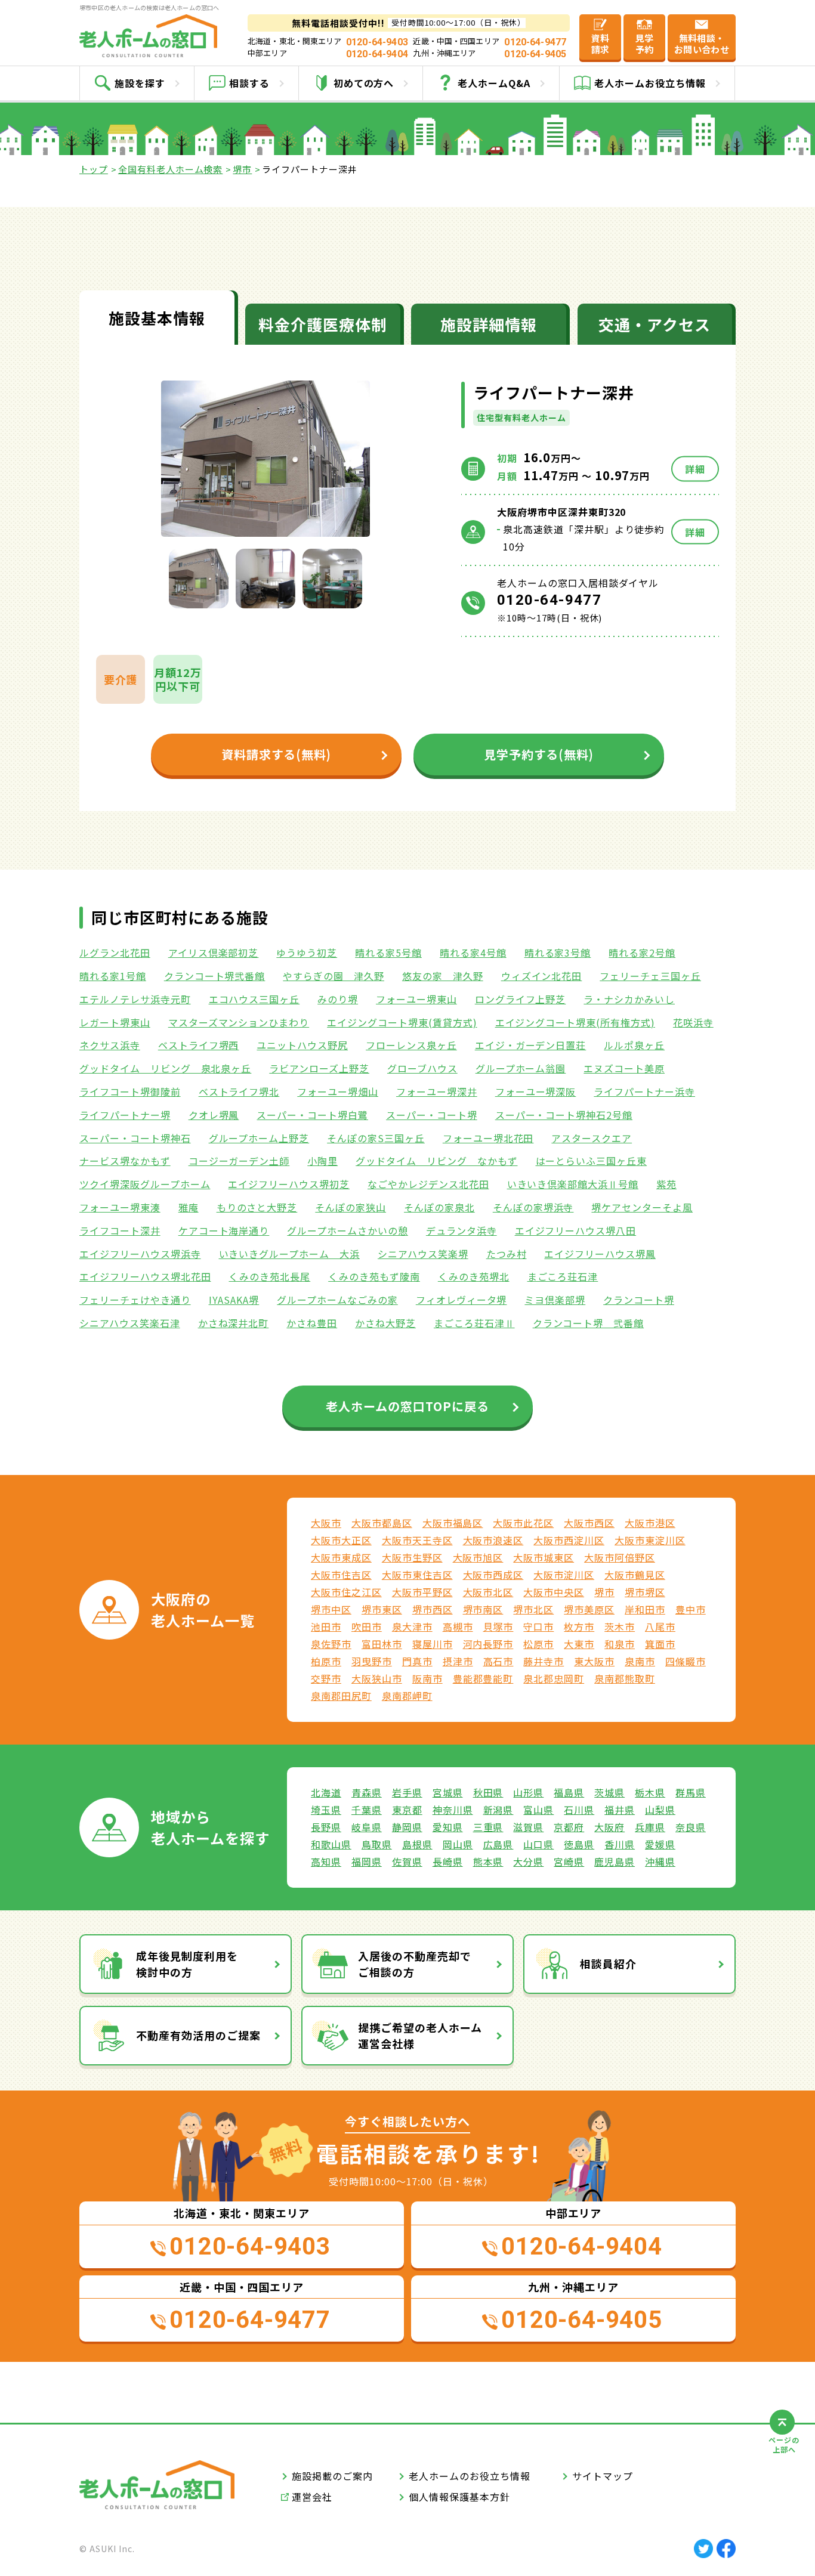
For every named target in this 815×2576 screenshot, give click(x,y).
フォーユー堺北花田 (488, 1138)
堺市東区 (382, 1609)
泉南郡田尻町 (341, 1696)
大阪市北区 (488, 1592)
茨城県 (609, 1792)
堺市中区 (331, 1609)
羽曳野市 (372, 1661)
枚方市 (579, 1626)
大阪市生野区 (412, 1557)
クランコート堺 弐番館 (589, 1323)
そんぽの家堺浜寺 (533, 1207)
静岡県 (407, 1827)
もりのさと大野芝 (257, 1207)
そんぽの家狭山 (351, 1207)
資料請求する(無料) (277, 754)
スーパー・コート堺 (432, 1115)
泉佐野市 (331, 1644)
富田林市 (382, 1644)
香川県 (620, 1844)
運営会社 (312, 2497)
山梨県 (660, 1810)
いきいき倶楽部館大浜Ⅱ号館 (573, 1184)
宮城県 (448, 1792)
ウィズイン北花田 (542, 976)
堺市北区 (533, 1609)
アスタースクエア (592, 1138)
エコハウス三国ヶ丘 (254, 999)
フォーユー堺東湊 (120, 1207)
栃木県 (650, 1792)
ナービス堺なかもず (125, 1161)
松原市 (538, 1644)
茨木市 (620, 1626)
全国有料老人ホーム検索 (171, 169)
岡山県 (458, 1844)
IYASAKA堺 (234, 1300)
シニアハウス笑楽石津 (130, 1323)
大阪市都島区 (382, 1523)
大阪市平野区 (422, 1592)
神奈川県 (453, 1810)
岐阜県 (367, 1827)
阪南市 (427, 1678)
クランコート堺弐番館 (215, 976)
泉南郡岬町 (407, 1696)
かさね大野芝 (385, 1323)
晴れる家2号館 (642, 953)
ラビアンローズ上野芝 (319, 1068)
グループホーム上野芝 (259, 1138)
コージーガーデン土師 (239, 1161)
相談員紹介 (608, 1963)
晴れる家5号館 (388, 953)
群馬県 (691, 1792)
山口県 (538, 1844)
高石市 (498, 1661)
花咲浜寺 (693, 1022)
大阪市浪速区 (493, 1540)
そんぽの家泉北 (439, 1207)
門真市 (417, 1661)
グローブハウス (422, 1068)
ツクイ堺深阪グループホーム (145, 1184)
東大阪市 (594, 1661)
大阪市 (326, 1523)
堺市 (242, 169)
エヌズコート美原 (624, 1068)
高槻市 (458, 1626)
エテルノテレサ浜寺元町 (135, 999)
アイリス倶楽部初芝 (214, 953)
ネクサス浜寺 (110, 1045)
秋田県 (488, 1792)
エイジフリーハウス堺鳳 (600, 1254)
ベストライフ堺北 (239, 1091)
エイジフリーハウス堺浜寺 (140, 1254)
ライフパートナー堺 (125, 1115)
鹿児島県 (615, 1861)
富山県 (538, 1810)
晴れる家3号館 (558, 953)
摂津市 (458, 1661)
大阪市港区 (650, 1523)
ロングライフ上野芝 (521, 999)
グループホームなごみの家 (337, 1300)
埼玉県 (326, 1810)
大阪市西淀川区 (569, 1540)
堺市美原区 (589, 1609)
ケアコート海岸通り (224, 1230)
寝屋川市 (433, 1644)
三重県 (488, 1827)
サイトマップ (603, 2476)
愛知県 (448, 1827)
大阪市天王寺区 (417, 1540)
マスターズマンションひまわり (239, 1022)
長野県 (326, 1827)
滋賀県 (528, 1827)
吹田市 (367, 1626)
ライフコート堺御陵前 (130, 1091)
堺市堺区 (645, 1592)
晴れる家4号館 (473, 953)
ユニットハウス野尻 (302, 1045)
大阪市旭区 (478, 1557)
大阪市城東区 (544, 1557)
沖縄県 (660, 1861)
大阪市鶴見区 (635, 1575)
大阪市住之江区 (346, 1592)
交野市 (326, 1678)
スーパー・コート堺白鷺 (312, 1115)
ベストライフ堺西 (199, 1045)
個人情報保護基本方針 (459, 2497)
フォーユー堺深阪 (536, 1091)
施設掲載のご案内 (332, 2476)
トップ (94, 169)
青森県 (367, 1792)
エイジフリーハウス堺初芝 (289, 1184)
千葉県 (367, 1810)
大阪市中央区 (554, 1592)
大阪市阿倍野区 (620, 1557)
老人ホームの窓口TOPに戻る (407, 1406)
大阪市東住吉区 (417, 1575)
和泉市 (620, 1644)
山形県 (528, 1792)
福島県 (569, 1792)
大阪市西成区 (493, 1575)
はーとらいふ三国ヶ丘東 (592, 1161)
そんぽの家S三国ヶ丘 (376, 1138)
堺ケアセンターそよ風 (642, 1207)
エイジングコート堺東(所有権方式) (575, 1022)
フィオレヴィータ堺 (461, 1300)
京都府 (569, 1827)
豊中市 (691, 1609)
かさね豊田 (312, 1323)
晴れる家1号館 (113, 976)
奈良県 (691, 1827)
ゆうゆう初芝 (307, 953)
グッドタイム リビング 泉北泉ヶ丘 (165, 1068)
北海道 (326, 1792)
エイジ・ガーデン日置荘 (531, 1045)
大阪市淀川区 (564, 1575)
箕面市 (660, 1644)
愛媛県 (660, 1844)
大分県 (528, 1861)
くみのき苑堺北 (474, 1276)
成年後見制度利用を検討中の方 (187, 1964)
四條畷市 (686, 1661)
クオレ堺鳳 (214, 1115)
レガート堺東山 (115, 1022)
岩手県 (407, 1792)
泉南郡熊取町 (625, 1678)
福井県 (620, 1810)
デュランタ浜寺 (461, 1230)
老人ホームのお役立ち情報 (470, 2476)
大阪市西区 (589, 1523)
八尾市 (660, 1626)
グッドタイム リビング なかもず (436, 1161)
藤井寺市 (544, 1661)
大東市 (579, 1644)
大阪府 (609, 1827)
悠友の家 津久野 (443, 976)
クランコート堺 (639, 1300)
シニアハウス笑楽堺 (423, 1254)
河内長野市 (488, 1644)
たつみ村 (507, 1254)
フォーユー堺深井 (437, 1091)
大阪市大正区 (341, 1540)
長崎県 (448, 1861)
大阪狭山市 (377, 1678)
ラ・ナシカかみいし (629, 999)
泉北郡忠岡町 (554, 1678)
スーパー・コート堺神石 (135, 1138)
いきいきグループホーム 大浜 (289, 1254)
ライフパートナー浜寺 (644, 1091)
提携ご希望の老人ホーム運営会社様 (420, 2035)
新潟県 (498, 1810)
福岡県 (367, 1861)
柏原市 (326, 1661)
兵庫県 (650, 1827)
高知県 (326, 1861)
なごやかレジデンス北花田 (428, 1184)
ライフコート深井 (120, 1230)
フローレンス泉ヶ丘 (411, 1045)
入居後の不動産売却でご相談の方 (415, 1964)
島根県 (417, 1844)
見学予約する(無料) (539, 754)
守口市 (538, 1626)
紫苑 (666, 1184)
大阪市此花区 (523, 1523)
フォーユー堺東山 (416, 999)
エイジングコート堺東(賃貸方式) (402, 1022)
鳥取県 (377, 1844)
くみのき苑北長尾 (269, 1276)
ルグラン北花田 (115, 953)
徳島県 (579, 1844)
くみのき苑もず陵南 (374, 1276)
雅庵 (189, 1207)
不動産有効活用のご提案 (198, 2035)
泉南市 (640, 1661)
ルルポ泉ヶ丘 (634, 1045)
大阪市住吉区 (341, 1575)
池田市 (326, 1626)
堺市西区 (433, 1609)
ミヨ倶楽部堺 (555, 1300)
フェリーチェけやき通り (135, 1300)
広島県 (498, 1844)
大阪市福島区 (453, 1523)
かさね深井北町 (234, 1323)
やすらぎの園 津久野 (334, 976)
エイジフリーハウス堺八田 (576, 1230)
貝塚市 (498, 1626)
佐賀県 (407, 1861)
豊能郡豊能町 (483, 1678)
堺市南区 (483, 1609)
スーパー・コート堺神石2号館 (564, 1115)
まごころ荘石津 (563, 1276)
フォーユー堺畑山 (338, 1091)
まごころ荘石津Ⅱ (474, 1323)
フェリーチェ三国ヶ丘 (650, 976)
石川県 (579, 1810)
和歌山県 (331, 1844)
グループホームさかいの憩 (348, 1230)
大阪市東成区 (341, 1557)
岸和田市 (645, 1609)
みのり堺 (338, 999)
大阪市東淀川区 (650, 1540)
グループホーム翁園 (521, 1068)
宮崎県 (569, 1861)
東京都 (407, 1810)
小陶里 (322, 1161)
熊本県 (488, 1861)
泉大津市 (412, 1626)
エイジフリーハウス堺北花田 (145, 1276)
